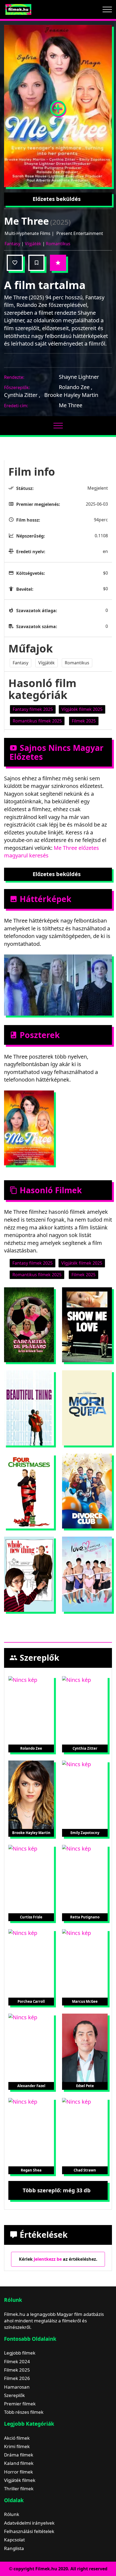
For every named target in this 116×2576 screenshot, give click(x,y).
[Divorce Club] (87, 1491)
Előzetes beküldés (57, 199)
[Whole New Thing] (29, 1574)
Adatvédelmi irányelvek (29, 2523)
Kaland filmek (19, 2463)
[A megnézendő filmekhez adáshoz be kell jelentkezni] (36, 263)
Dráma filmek (19, 2455)
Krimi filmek (17, 2446)
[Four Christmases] (29, 1491)
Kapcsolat (14, 2540)
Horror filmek (18, 2472)
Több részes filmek (24, 2412)
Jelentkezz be (48, 2259)
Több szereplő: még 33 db (57, 2190)
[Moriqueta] (87, 1408)
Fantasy (12, 244)
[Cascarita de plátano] (29, 1325)
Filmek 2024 (17, 2361)
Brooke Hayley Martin (71, 395)
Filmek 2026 (17, 2378)
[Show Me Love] (87, 1325)
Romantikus (58, 244)
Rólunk (12, 2514)
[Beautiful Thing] (29, 1408)
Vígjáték (33, 244)
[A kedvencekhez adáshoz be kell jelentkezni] (15, 263)
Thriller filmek (19, 2489)
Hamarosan (17, 2387)
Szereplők (14, 2395)
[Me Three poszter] (58, 106)
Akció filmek (17, 2438)
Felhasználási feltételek (29, 2531)
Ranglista (14, 2548)
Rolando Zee (76, 387)
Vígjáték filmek (20, 2480)
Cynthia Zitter (22, 395)
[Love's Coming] (87, 1574)
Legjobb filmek (20, 2353)
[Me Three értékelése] (58, 263)
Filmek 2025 (17, 2370)
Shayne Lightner (79, 377)
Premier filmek (20, 2404)
